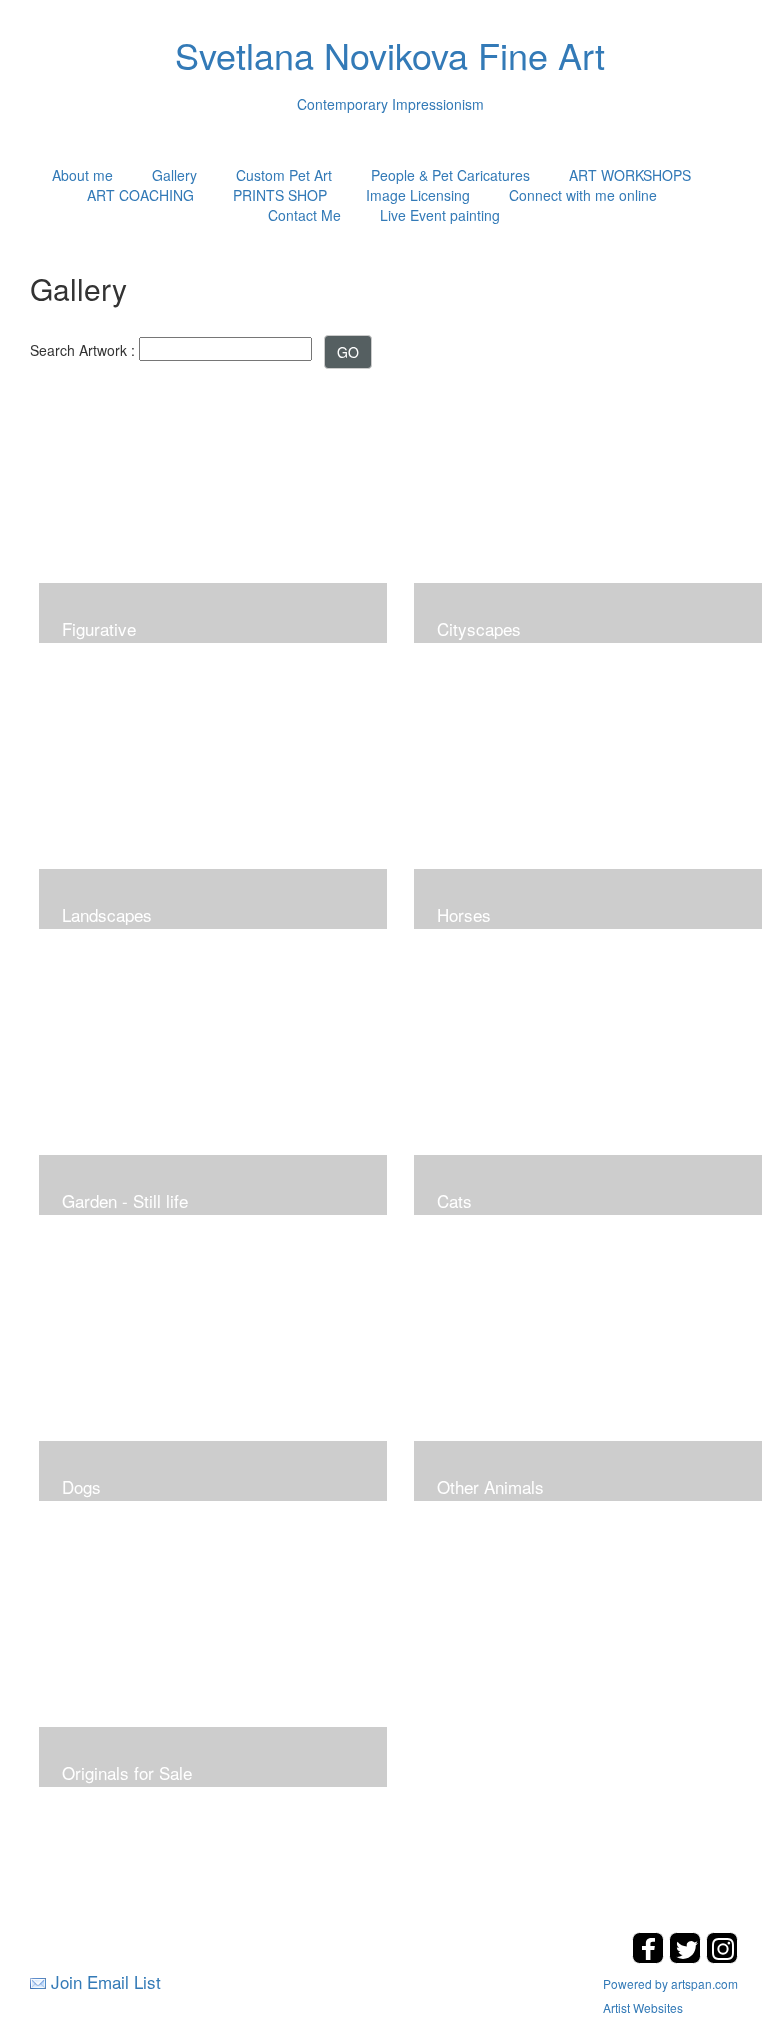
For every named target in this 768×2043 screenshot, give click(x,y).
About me (82, 175)
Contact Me (304, 215)
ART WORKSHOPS (630, 175)
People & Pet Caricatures (450, 175)
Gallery (174, 175)
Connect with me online (583, 195)
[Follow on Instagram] (722, 1957)
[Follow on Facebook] (650, 1957)
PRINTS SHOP (280, 195)
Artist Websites (643, 2007)
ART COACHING (140, 195)
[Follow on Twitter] (687, 1957)
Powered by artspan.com (670, 1983)
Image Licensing (418, 195)
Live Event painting (440, 215)
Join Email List (106, 1981)
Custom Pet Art (284, 175)
